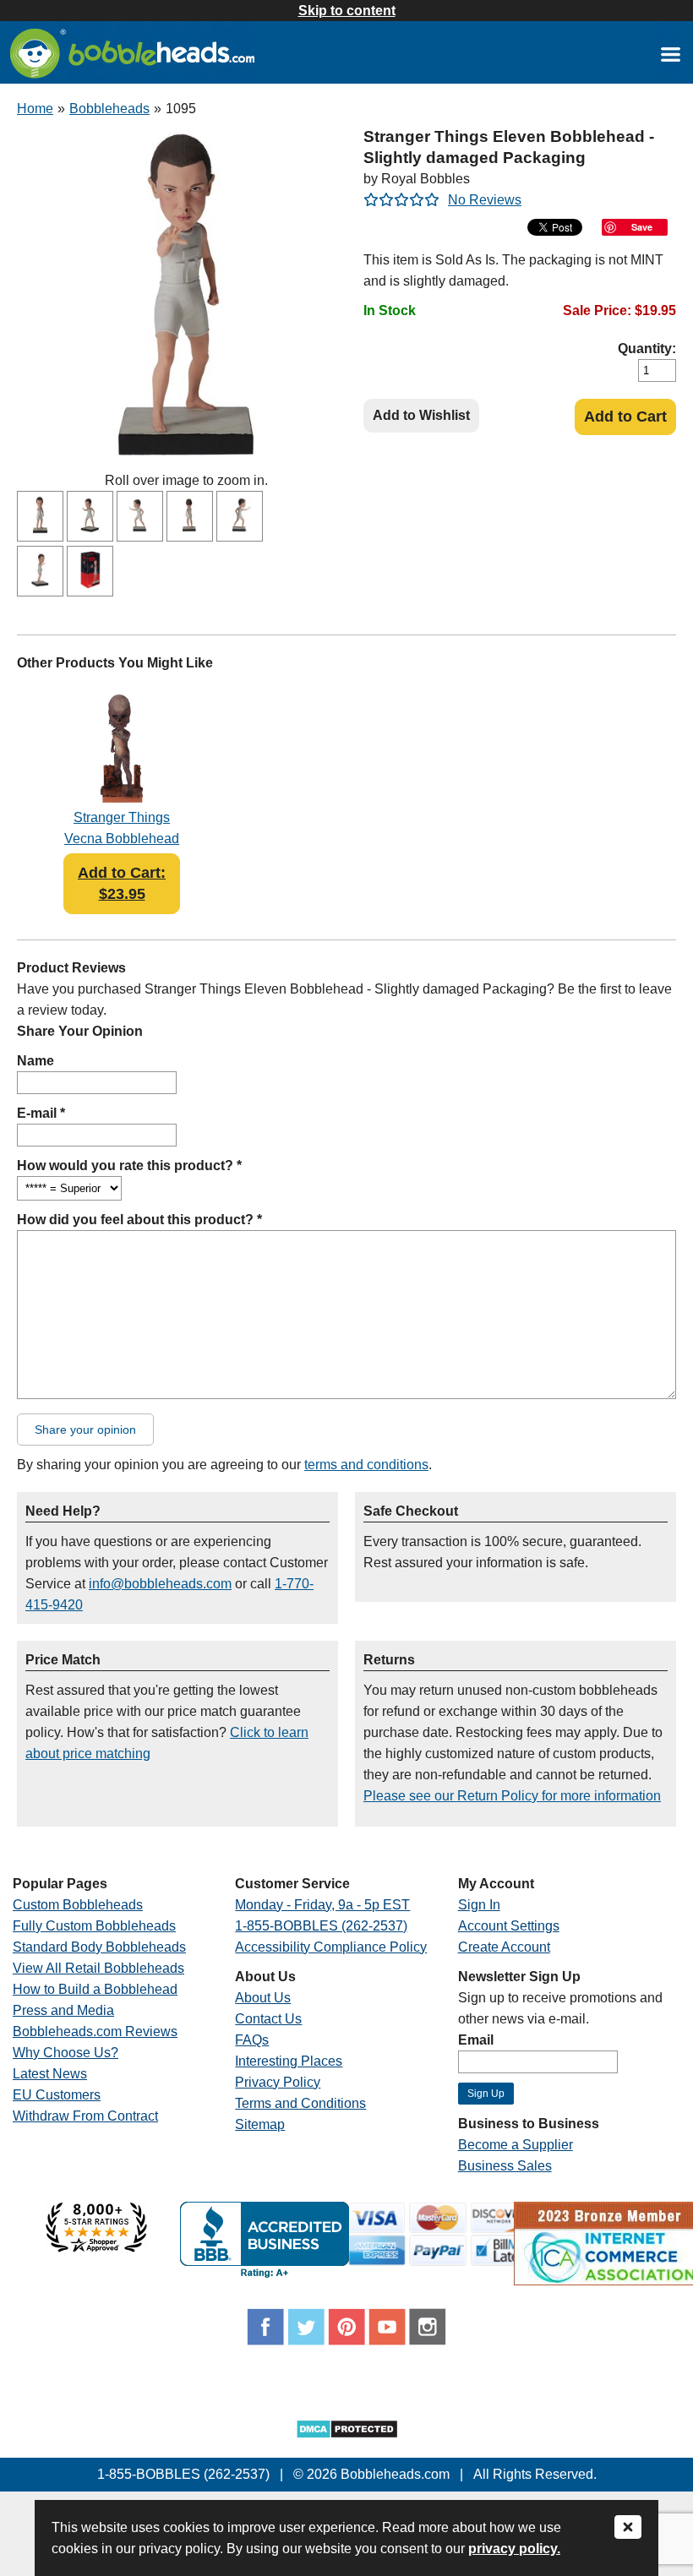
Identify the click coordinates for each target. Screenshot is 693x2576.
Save (642, 227)
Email (476, 2040)
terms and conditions (366, 1465)
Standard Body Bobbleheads (99, 1947)
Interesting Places (289, 2061)
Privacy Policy (278, 2082)
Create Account (504, 1947)
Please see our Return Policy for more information (512, 1796)
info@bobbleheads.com (160, 1584)
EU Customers (57, 2095)
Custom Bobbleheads (78, 1905)
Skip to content (347, 11)
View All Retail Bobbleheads (98, 1968)
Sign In (479, 1905)
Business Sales (505, 2166)
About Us (263, 1998)
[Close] (628, 2528)
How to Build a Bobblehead (95, 1989)
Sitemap (260, 2124)
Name (35, 1061)
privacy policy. (514, 2549)
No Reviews (485, 200)
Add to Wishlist (421, 415)
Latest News (50, 2074)
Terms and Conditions (300, 2103)
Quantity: (647, 349)
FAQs (252, 2040)
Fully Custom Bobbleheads (94, 1926)
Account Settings (509, 1926)
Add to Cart (625, 417)
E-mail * (41, 1113)
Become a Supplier (516, 2145)
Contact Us (268, 2019)
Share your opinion (85, 1430)
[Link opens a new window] (670, 54)
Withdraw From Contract (85, 2116)
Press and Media (63, 2010)
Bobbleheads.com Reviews (95, 2031)
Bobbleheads (109, 109)
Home (35, 109)
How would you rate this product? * (129, 1165)
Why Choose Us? (65, 2053)
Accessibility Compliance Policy (331, 1947)
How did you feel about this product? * (139, 1220)
